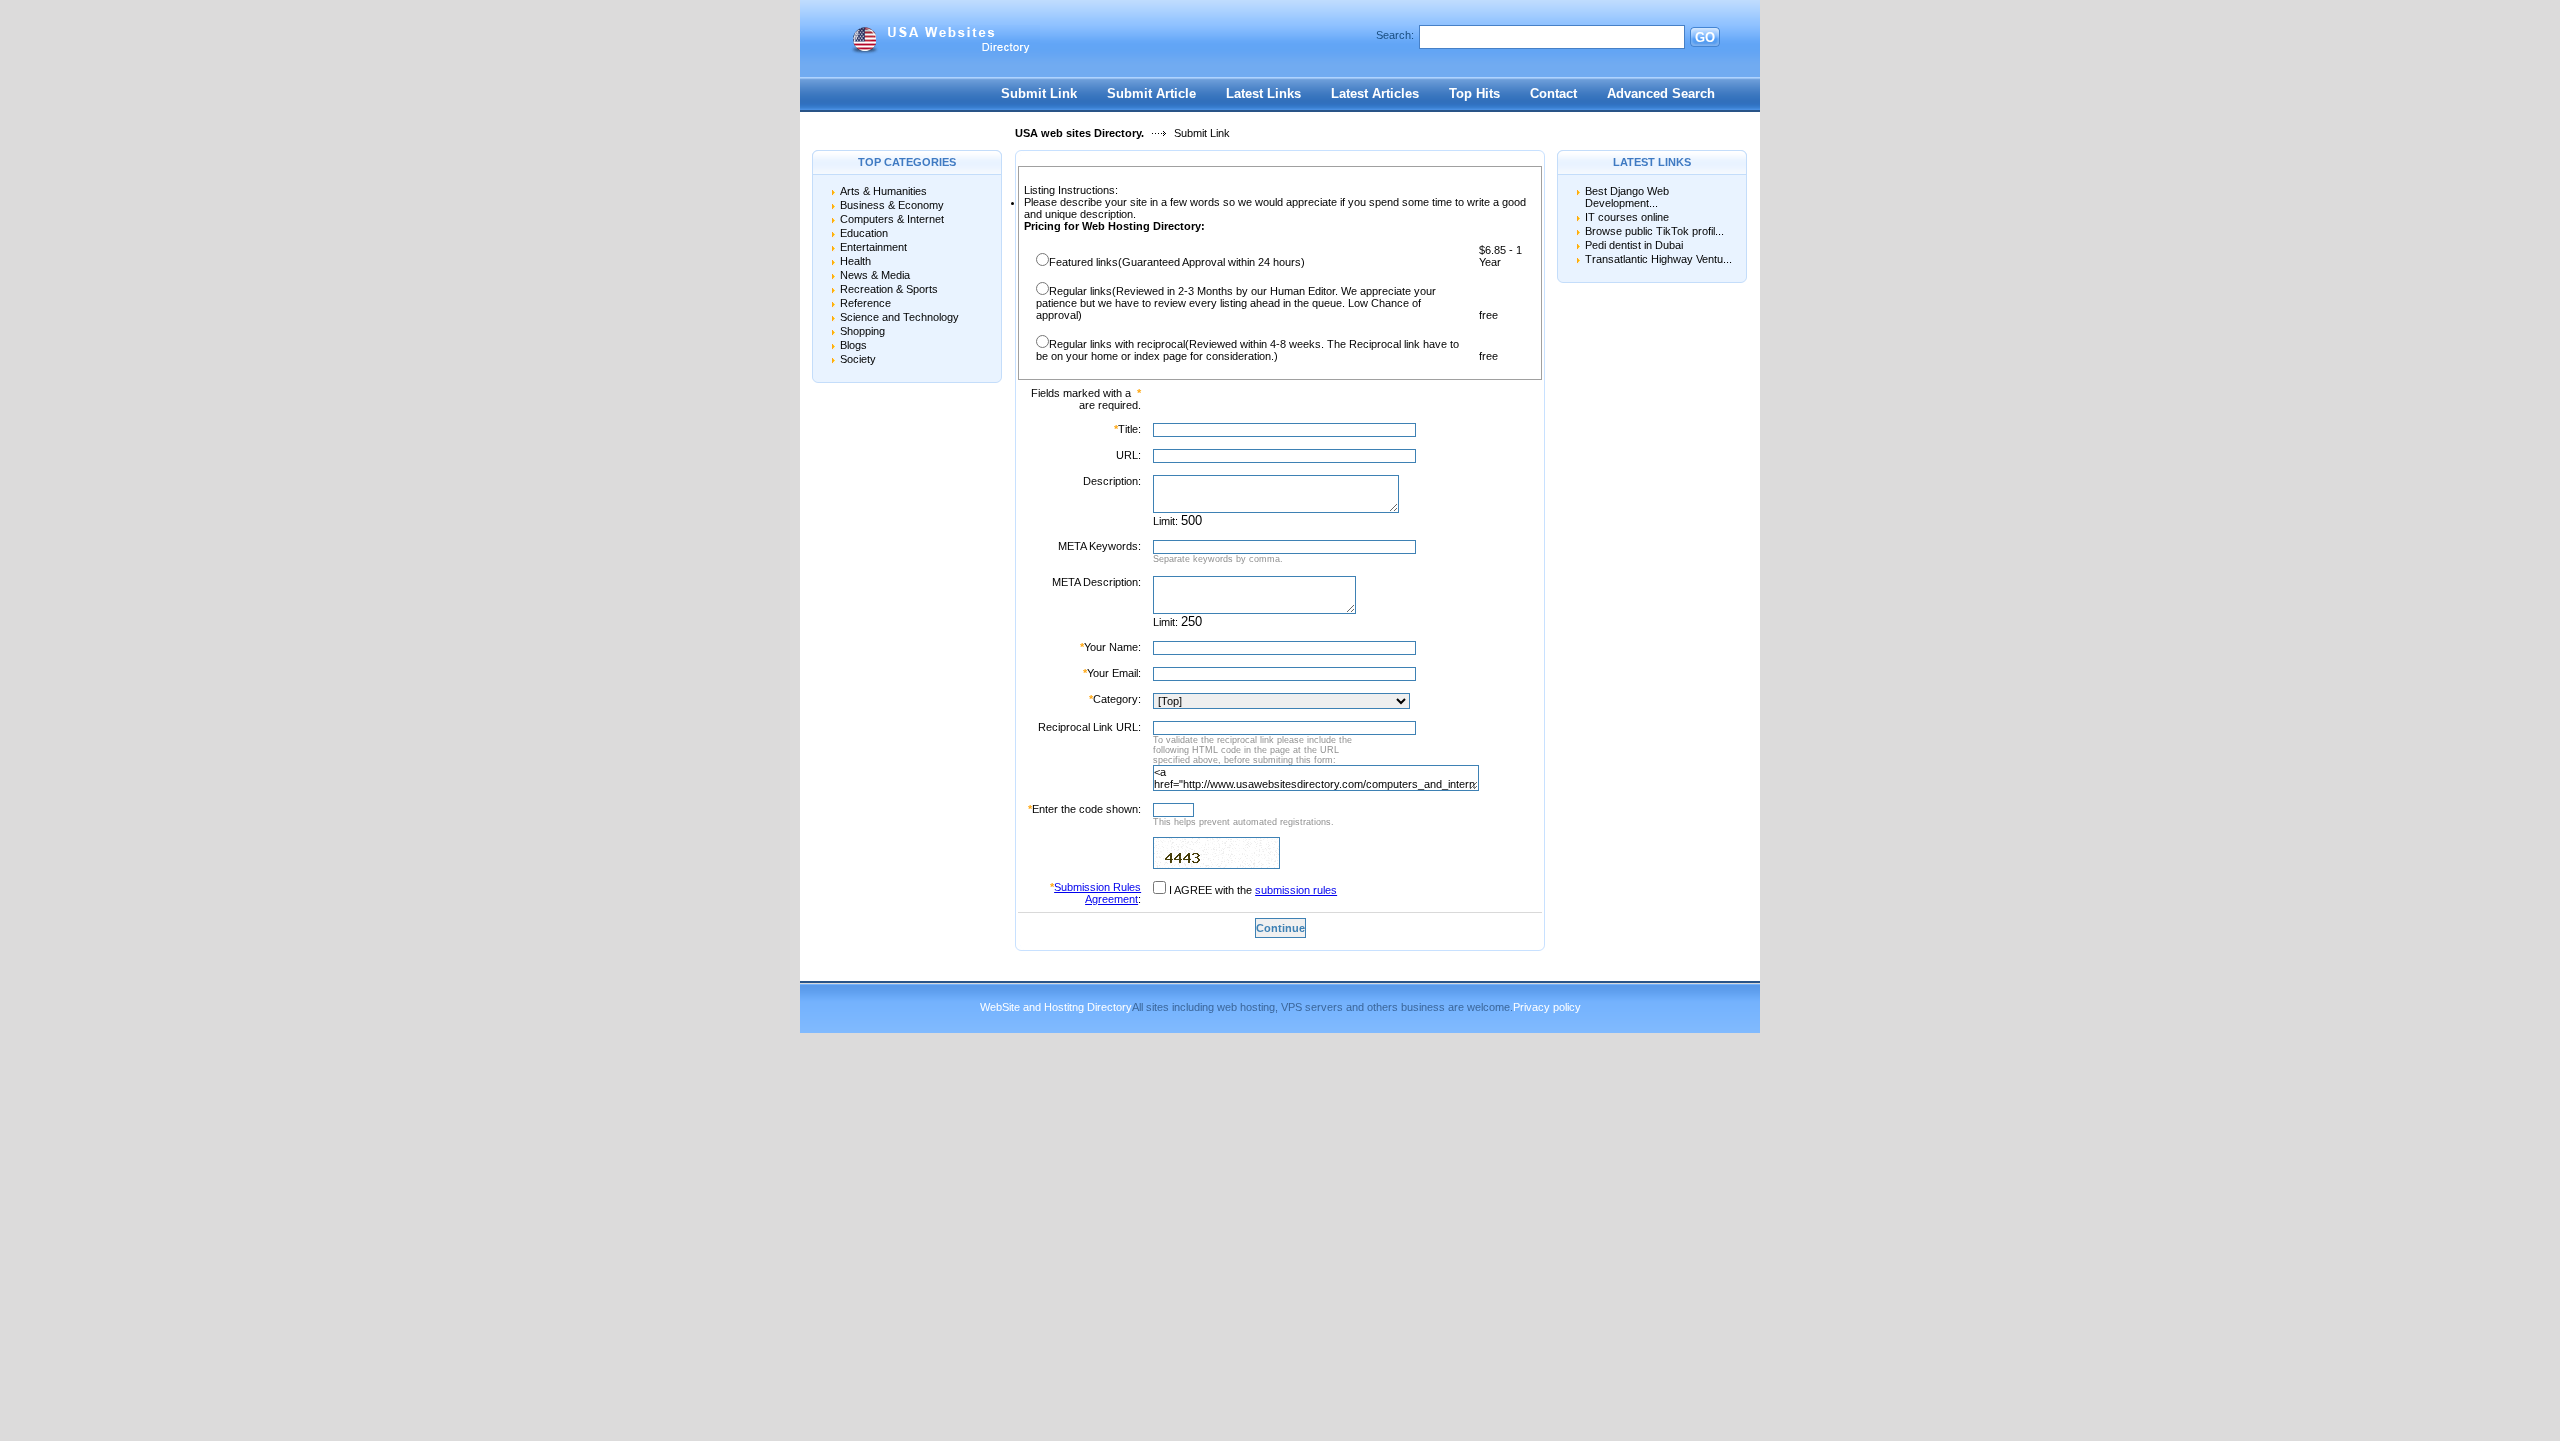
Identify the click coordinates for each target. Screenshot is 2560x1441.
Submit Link (1039, 93)
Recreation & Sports (889, 289)
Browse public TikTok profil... (1654, 231)
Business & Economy (892, 205)
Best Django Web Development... (1627, 197)
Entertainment (873, 247)
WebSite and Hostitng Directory (1056, 1007)
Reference (865, 303)
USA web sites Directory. (1079, 133)
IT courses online (1627, 217)
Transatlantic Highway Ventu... (1658, 259)
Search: (1395, 35)
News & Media (875, 275)
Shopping (862, 331)
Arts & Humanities (883, 191)
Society (858, 359)
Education (864, 233)
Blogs (853, 345)
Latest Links (1263, 93)
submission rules (1296, 890)
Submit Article (1151, 93)
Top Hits (1474, 93)
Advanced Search (1661, 93)
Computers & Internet (892, 219)
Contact (1553, 93)
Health (855, 261)
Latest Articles (1375, 93)
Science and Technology (899, 317)
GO (1705, 37)
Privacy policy (1547, 1007)
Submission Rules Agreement (1097, 893)
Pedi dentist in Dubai (1634, 245)
